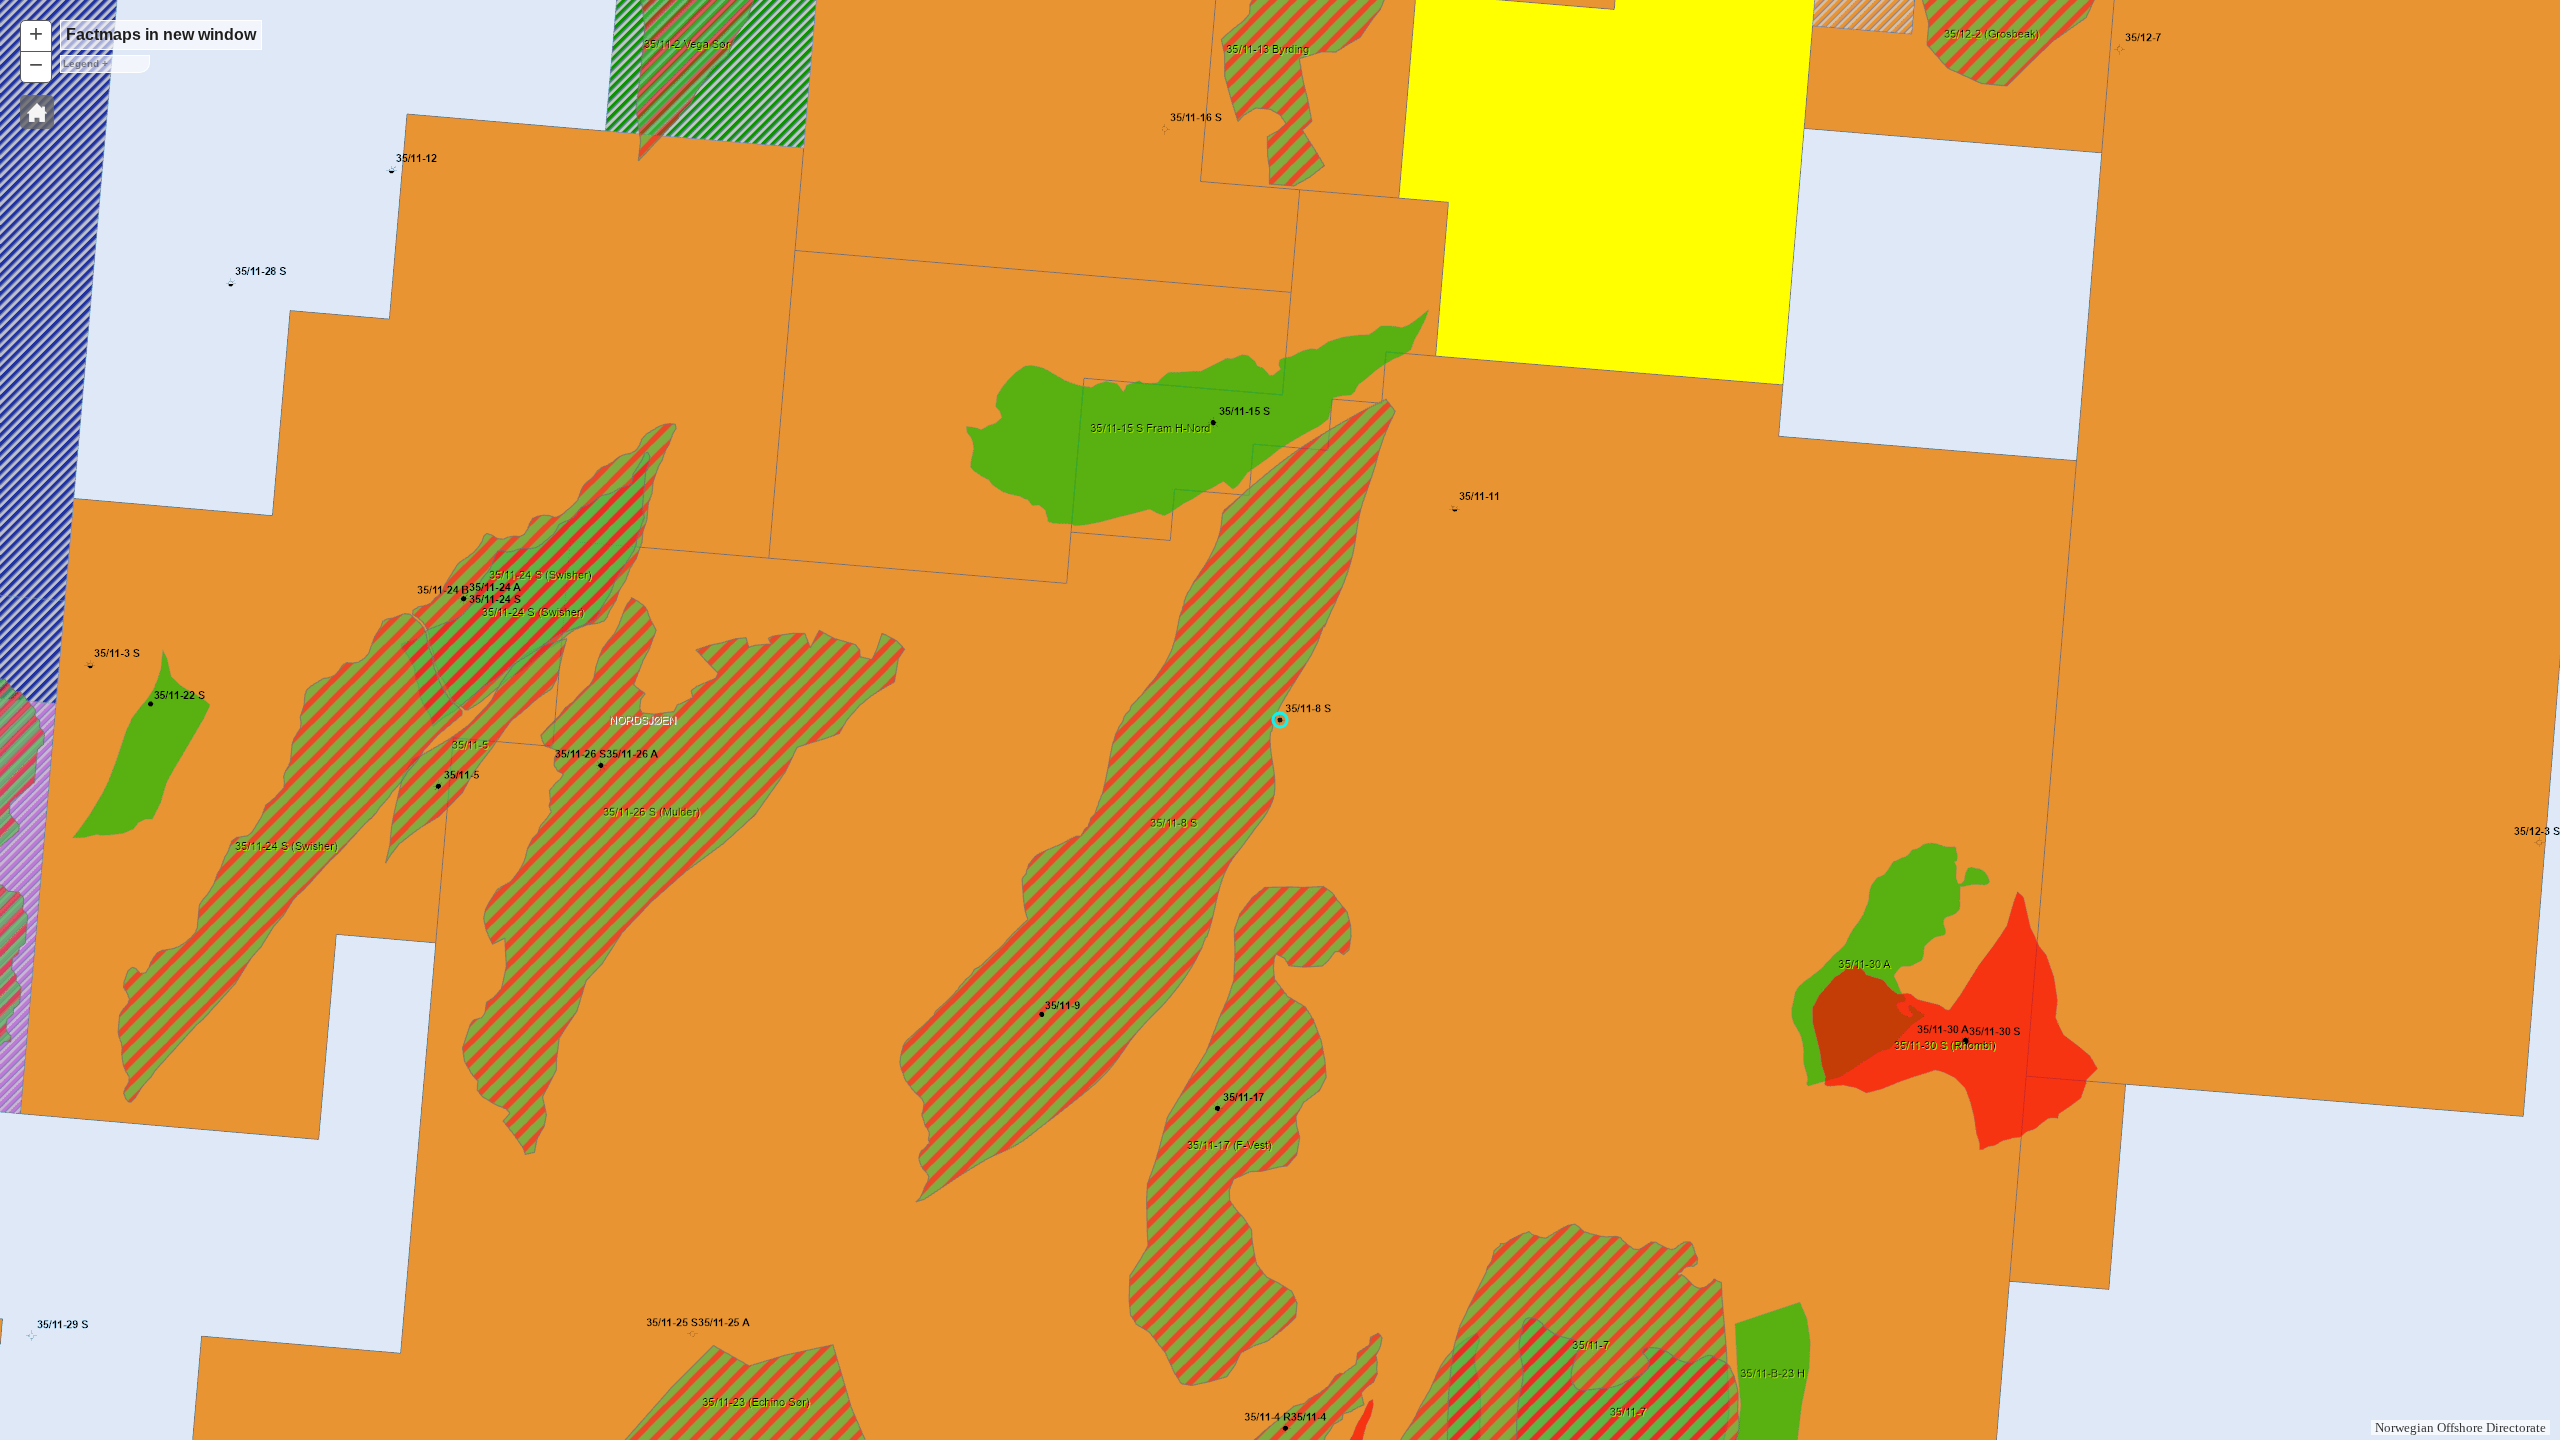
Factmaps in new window (161, 34)
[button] (37, 112)
